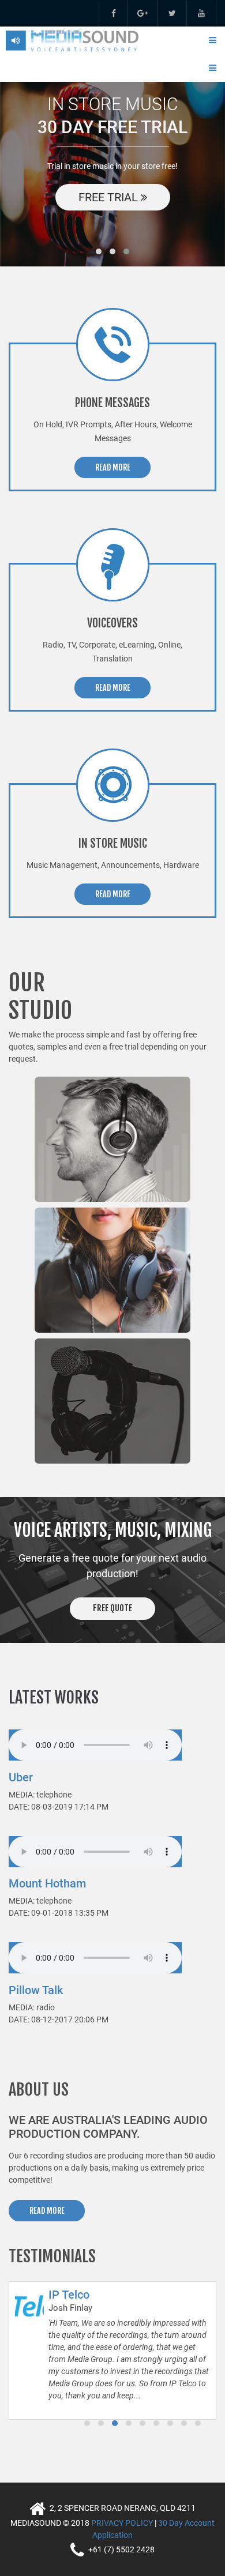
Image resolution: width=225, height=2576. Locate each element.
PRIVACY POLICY (122, 2523)
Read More (113, 467)
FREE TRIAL (110, 197)
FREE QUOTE (112, 1608)
